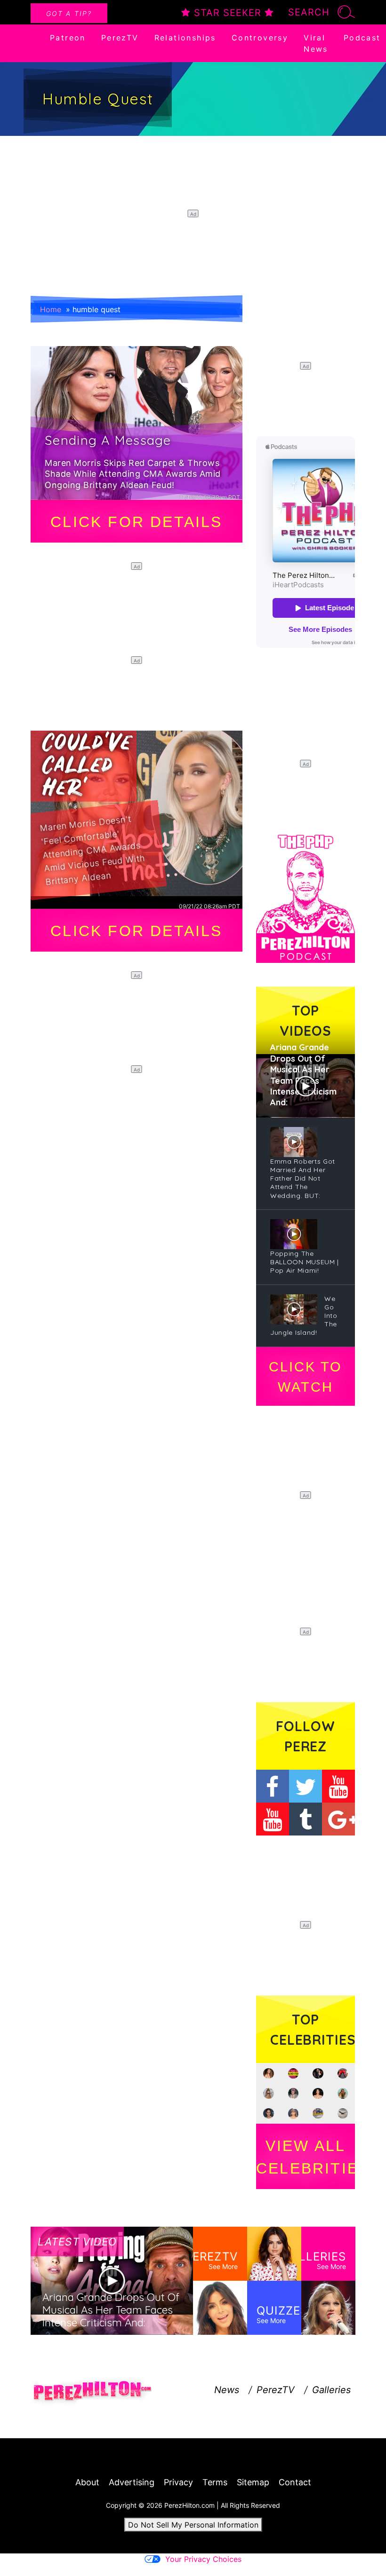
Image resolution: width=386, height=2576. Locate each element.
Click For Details (136, 522)
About (87, 2482)
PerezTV (120, 38)
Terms (215, 2482)
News (227, 2390)
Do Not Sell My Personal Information (193, 2525)
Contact (295, 2482)
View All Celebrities (306, 2157)
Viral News (316, 43)
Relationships (185, 38)
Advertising (132, 2482)
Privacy (178, 2482)
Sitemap (253, 2482)
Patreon (68, 38)
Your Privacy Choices (203, 2559)
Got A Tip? (69, 13)
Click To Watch (305, 1377)
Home (51, 309)
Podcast (362, 38)
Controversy (260, 38)
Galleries (331, 2390)
